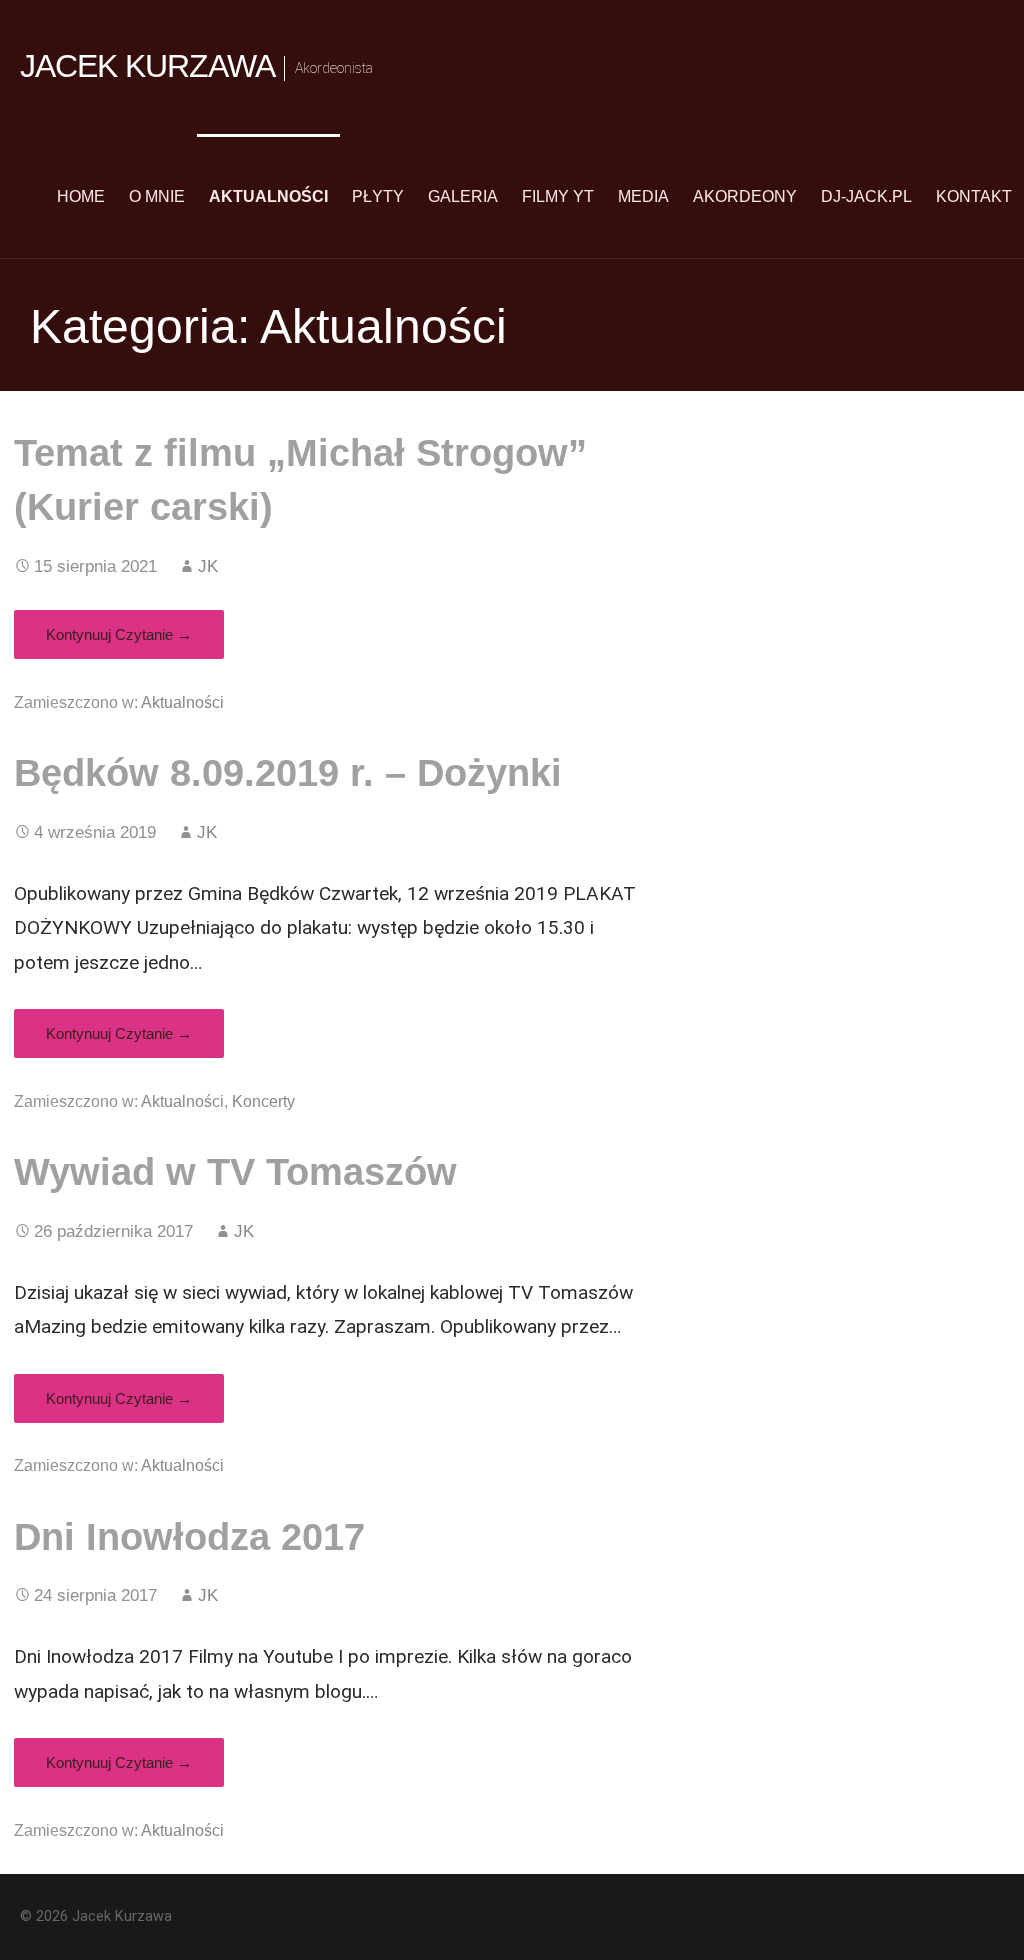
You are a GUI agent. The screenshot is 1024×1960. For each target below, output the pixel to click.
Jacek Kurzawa (148, 66)
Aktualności (268, 196)
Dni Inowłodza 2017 (189, 1536)
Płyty (378, 196)
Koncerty (263, 1101)
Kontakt (974, 196)
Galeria (463, 196)
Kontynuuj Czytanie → (119, 634)
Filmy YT (558, 196)
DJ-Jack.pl (866, 196)
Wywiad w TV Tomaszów (235, 1171)
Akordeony (745, 196)
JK (208, 566)
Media (643, 196)
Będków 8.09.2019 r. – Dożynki (288, 772)
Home (81, 196)
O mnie (157, 196)
